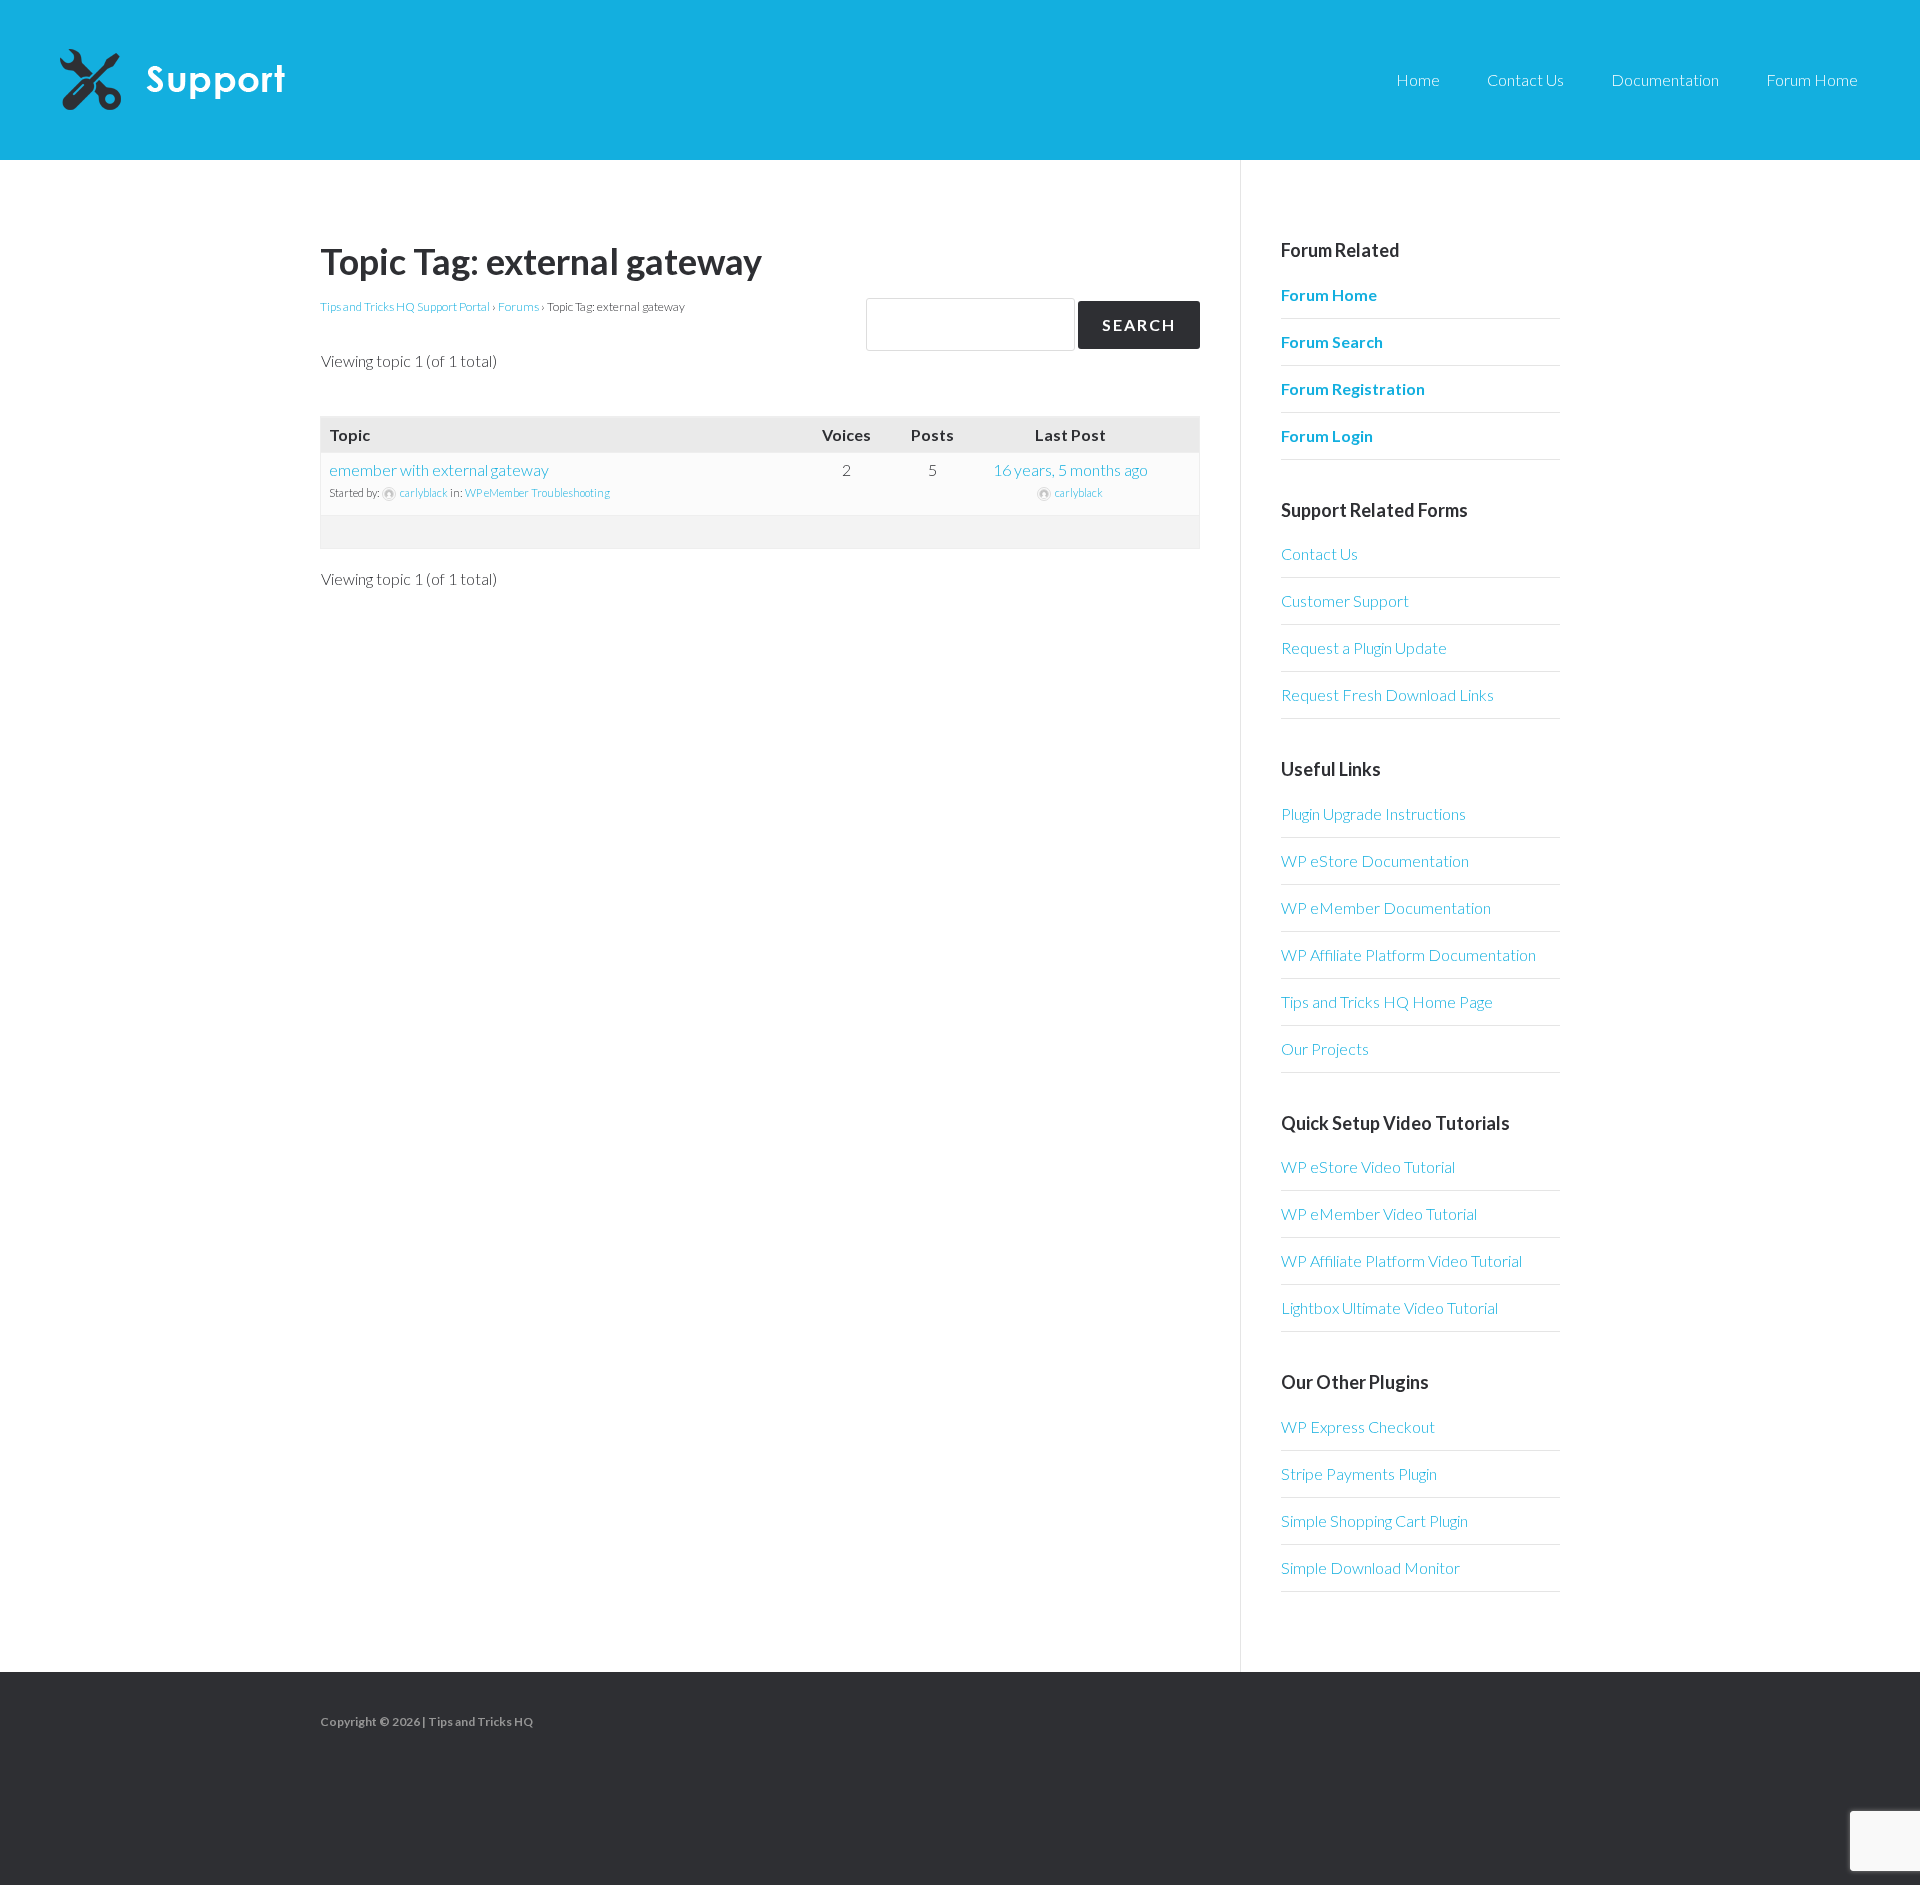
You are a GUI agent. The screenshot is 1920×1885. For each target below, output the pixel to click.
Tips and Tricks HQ (480, 1721)
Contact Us (1319, 553)
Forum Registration (1353, 388)
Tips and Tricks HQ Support (220, 80)
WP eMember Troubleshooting (537, 492)
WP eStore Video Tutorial (1368, 1166)
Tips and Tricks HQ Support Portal (405, 306)
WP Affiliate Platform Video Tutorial (1401, 1260)
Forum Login (1327, 435)
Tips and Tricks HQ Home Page (1387, 1001)
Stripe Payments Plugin (1359, 1473)
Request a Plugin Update (1364, 647)
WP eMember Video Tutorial (1379, 1213)
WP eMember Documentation (1386, 907)
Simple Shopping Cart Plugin (1374, 1520)
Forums (518, 306)
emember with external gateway (439, 469)
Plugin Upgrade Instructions (1373, 813)
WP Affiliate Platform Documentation (1408, 954)
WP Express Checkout (1358, 1426)
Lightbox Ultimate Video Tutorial (1389, 1307)
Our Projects (1325, 1048)
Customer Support (1345, 600)
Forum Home (1329, 294)
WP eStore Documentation (1375, 860)
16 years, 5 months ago (1070, 469)
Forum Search (1332, 341)
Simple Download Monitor (1370, 1567)
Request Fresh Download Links (1387, 694)
